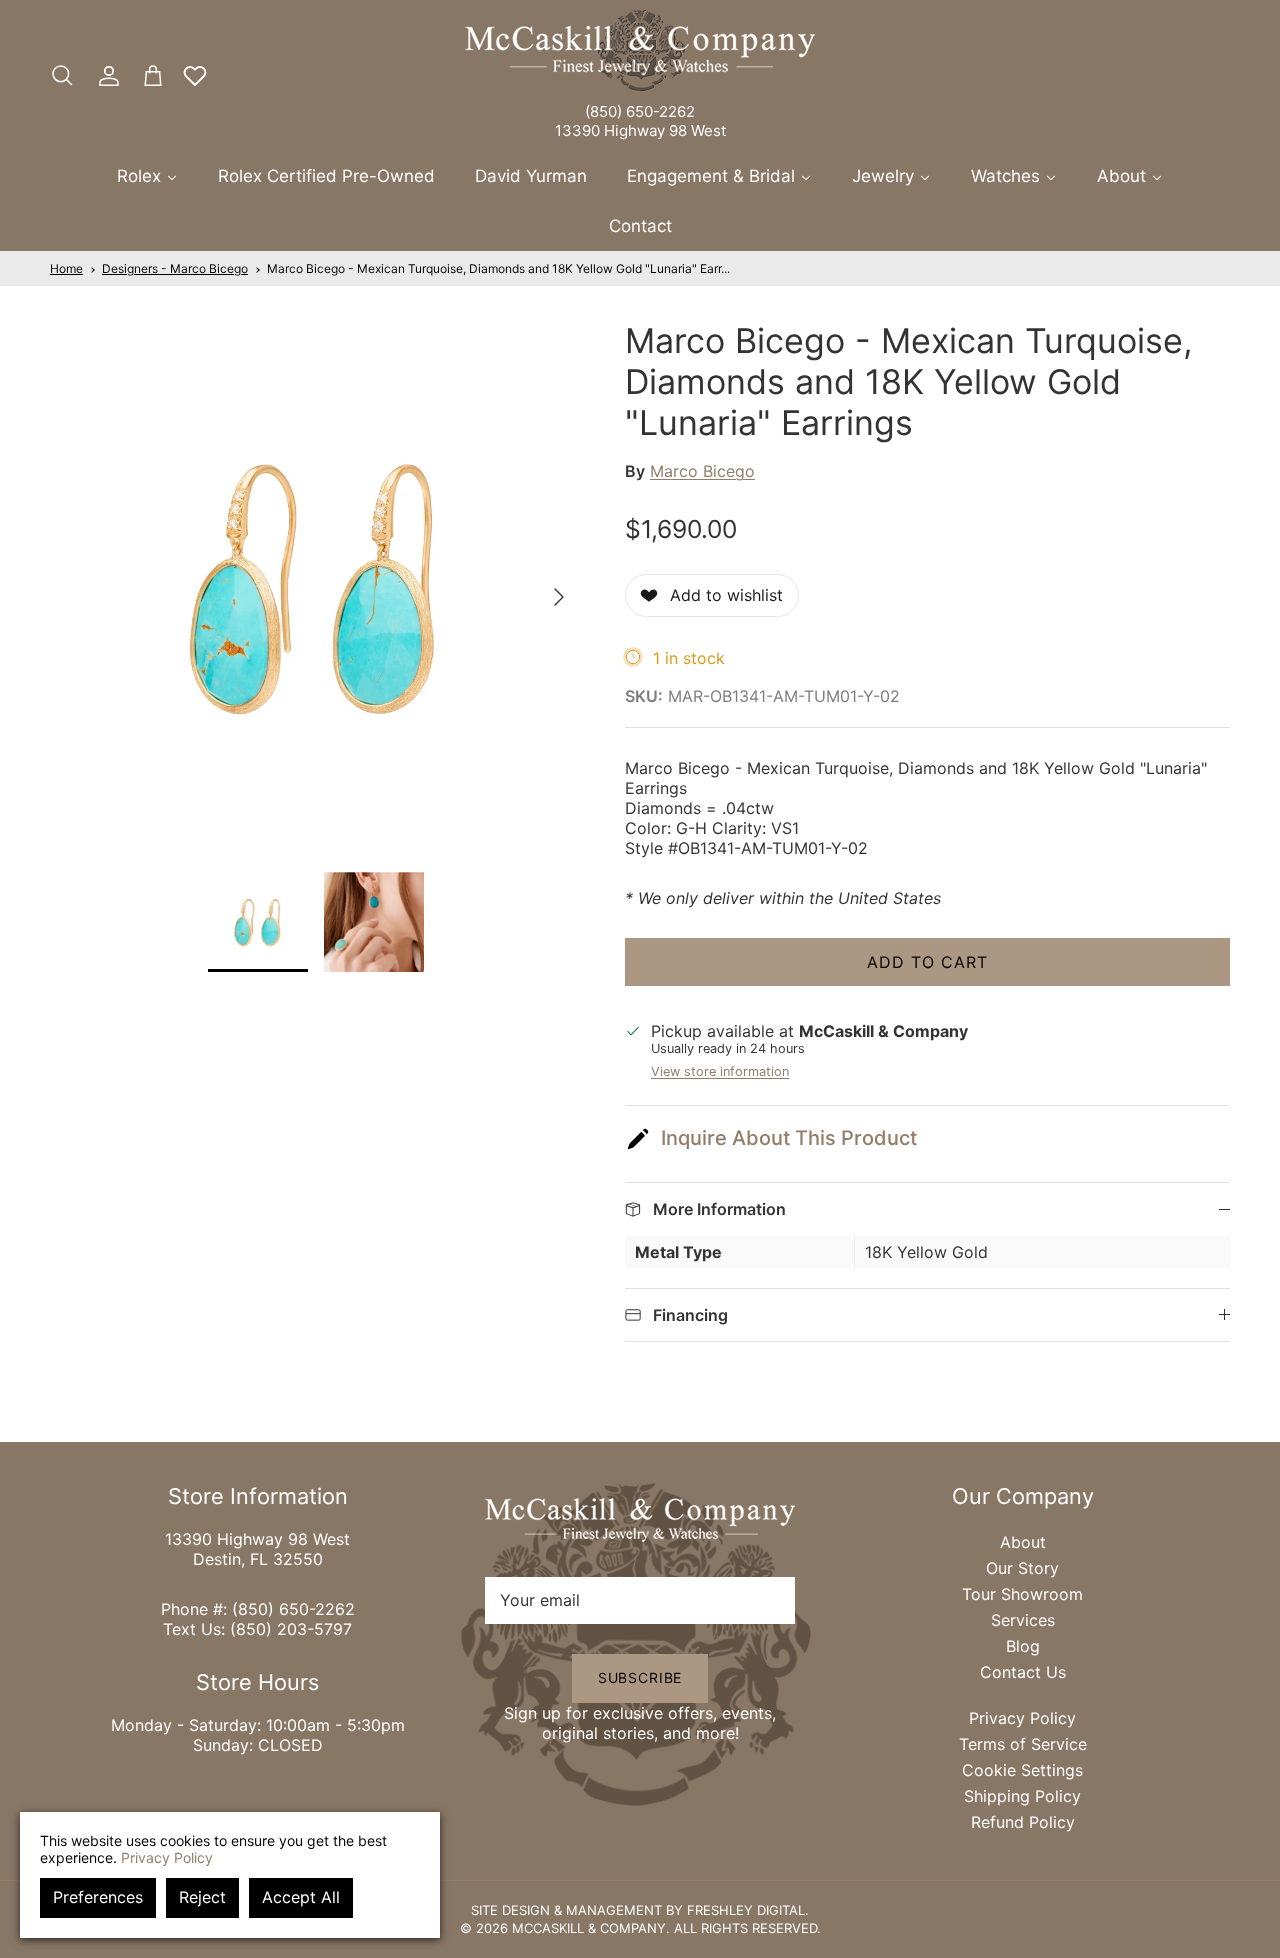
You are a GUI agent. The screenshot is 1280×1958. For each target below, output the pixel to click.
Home (66, 268)
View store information (720, 1071)
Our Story (1022, 1568)
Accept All (301, 1897)
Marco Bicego (702, 471)
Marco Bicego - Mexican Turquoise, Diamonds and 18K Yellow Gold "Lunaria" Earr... (498, 268)
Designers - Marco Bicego (175, 268)
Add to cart (927, 962)
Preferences (98, 1897)
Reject (202, 1897)
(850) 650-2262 (640, 111)
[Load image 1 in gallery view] (315, 586)
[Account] (105, 76)
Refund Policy (1023, 1822)
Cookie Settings (1022, 1770)
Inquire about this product (789, 1138)
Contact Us (1023, 1672)
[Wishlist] (195, 76)
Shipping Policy (1022, 1796)
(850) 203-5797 (291, 1629)
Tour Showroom (1022, 1594)
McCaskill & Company (589, 1928)
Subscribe (640, 1677)
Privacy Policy (1022, 1718)
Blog (1023, 1646)
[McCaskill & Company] (640, 51)
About (1023, 1542)
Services (1023, 1620)
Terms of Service (1023, 1744)
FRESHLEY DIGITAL (746, 1910)
